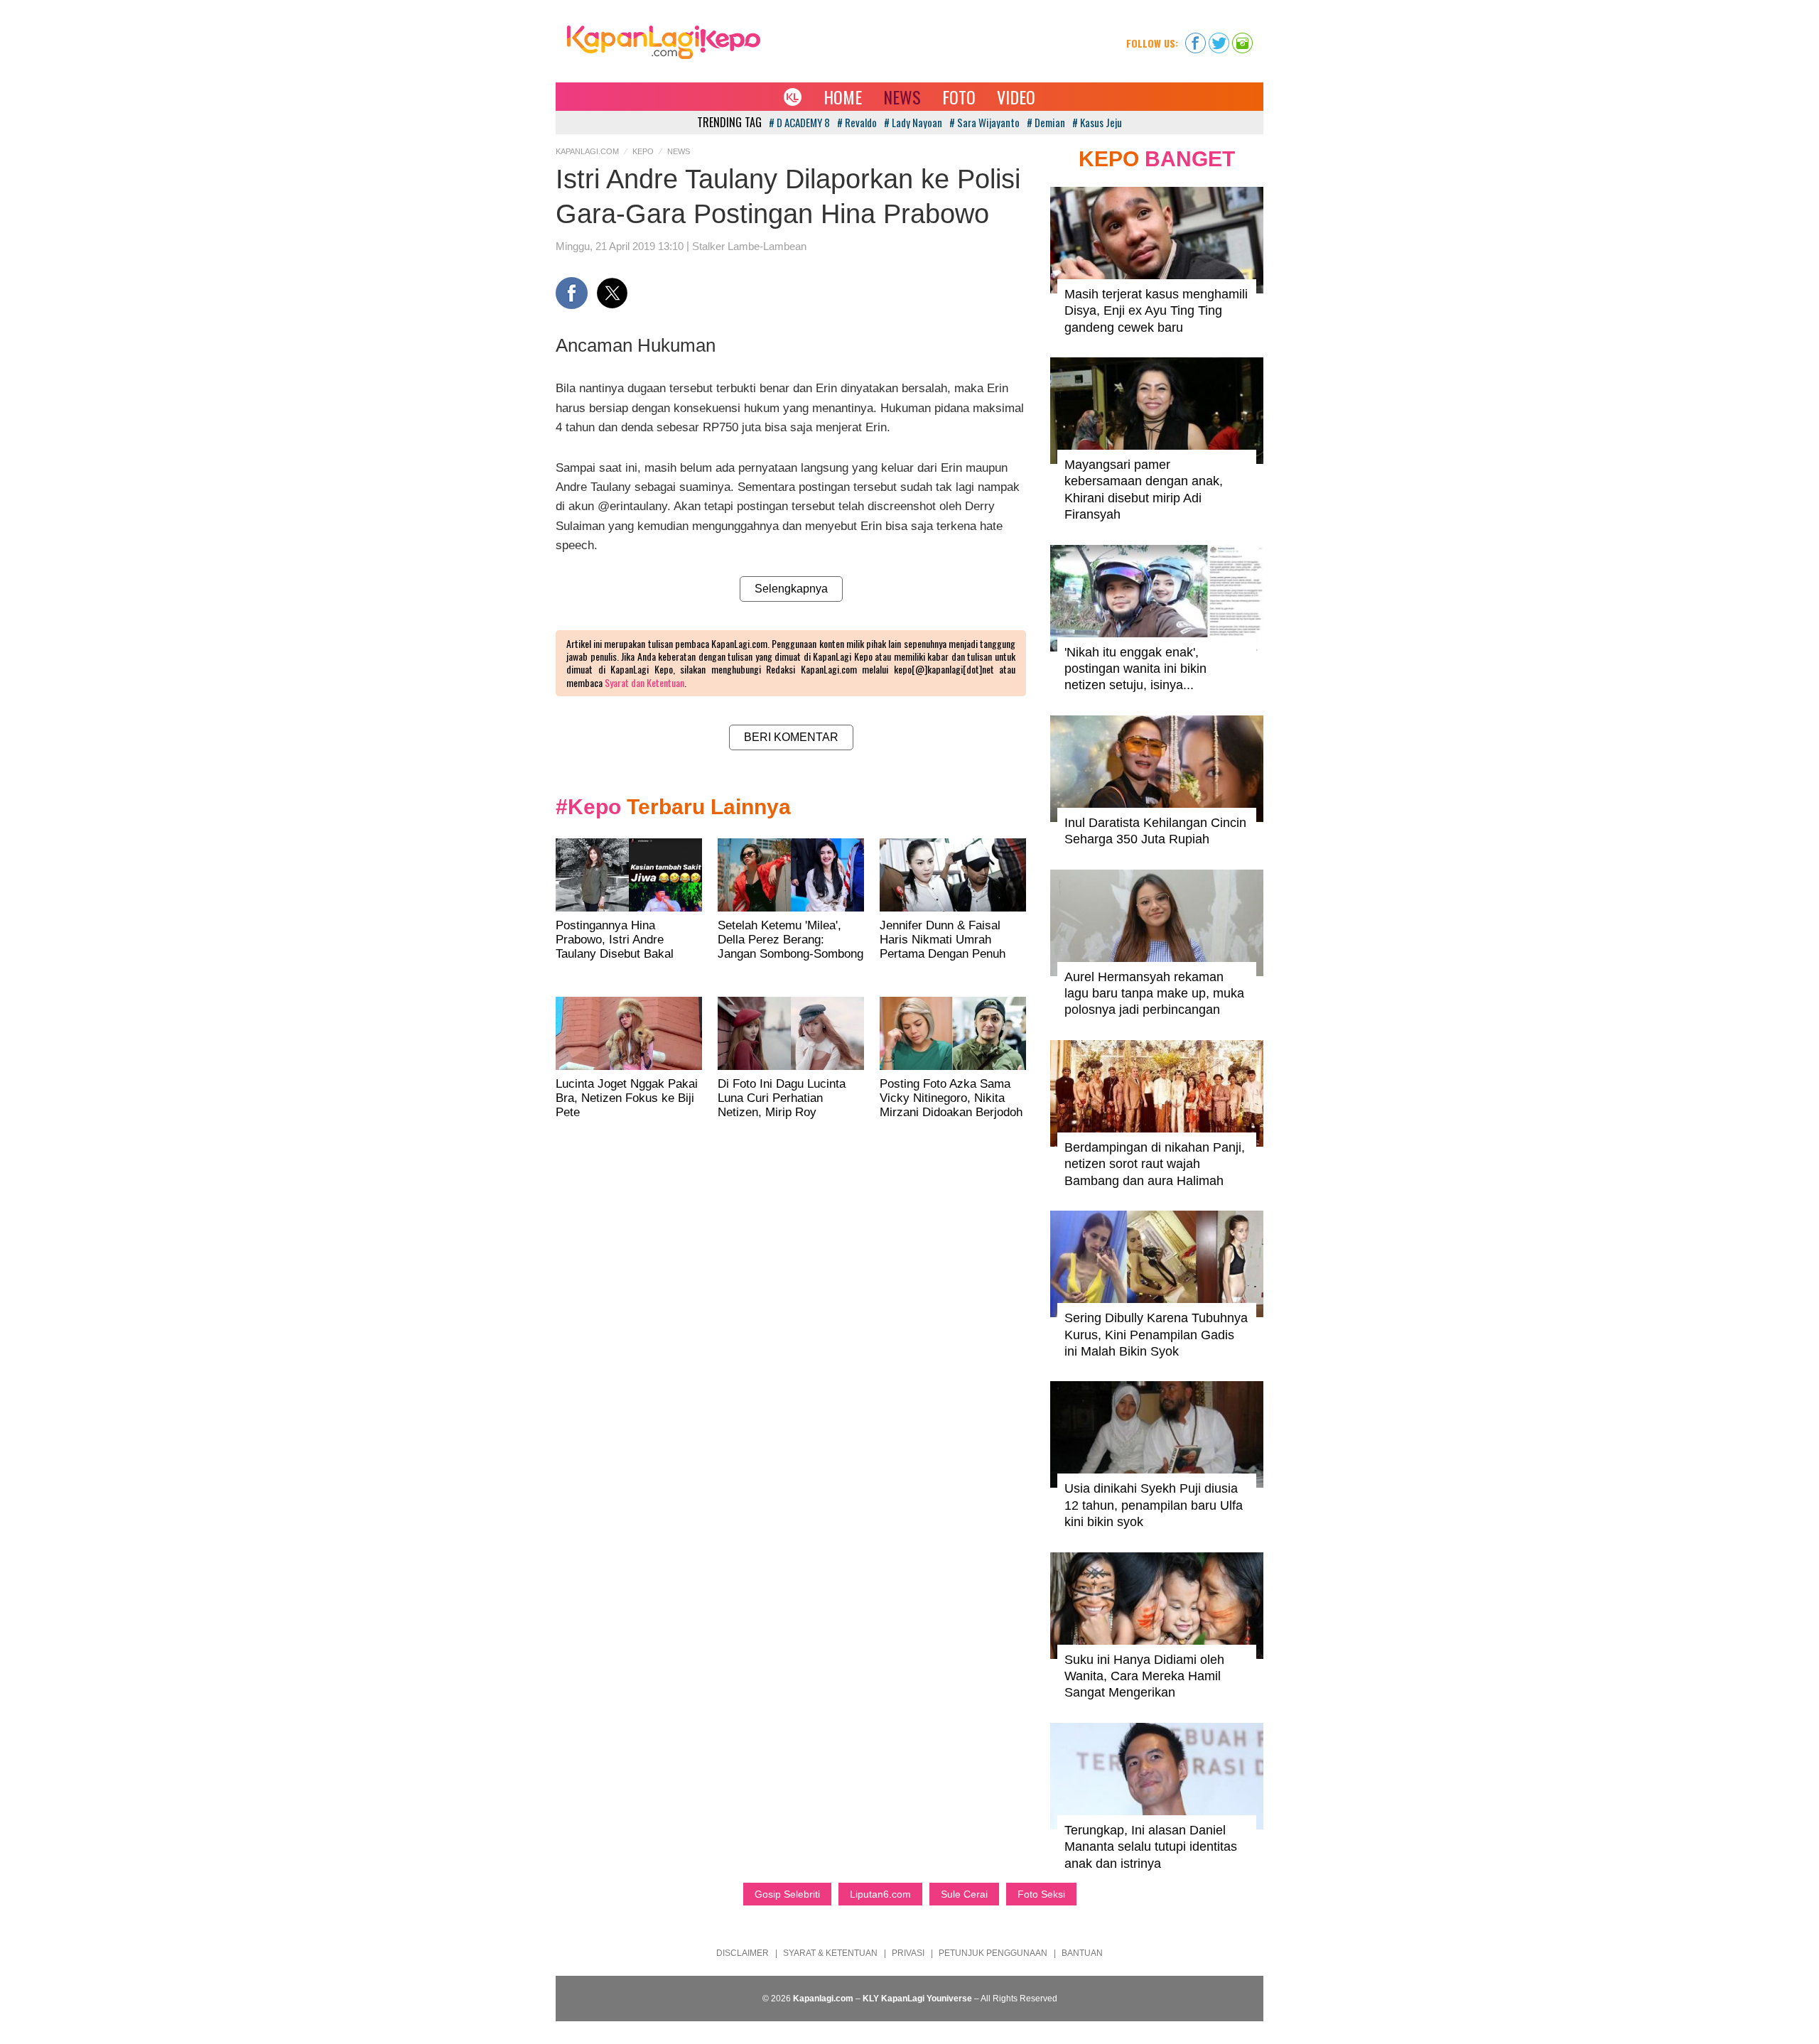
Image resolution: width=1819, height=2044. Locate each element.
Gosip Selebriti (787, 1894)
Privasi (908, 1953)
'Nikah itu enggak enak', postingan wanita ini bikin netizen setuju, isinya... (1135, 669)
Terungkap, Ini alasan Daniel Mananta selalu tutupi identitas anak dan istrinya (1151, 1847)
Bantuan (1082, 1953)
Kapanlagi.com (587, 151)
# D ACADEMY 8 (799, 122)
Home (843, 97)
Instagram (1242, 38)
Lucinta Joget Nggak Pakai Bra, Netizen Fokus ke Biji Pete (627, 1098)
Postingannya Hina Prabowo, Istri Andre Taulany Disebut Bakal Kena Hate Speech (615, 947)
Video (1016, 97)
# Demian (1046, 122)
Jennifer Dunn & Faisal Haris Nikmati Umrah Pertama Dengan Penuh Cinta (943, 947)
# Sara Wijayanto (984, 122)
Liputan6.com (880, 1894)
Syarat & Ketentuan (830, 1953)
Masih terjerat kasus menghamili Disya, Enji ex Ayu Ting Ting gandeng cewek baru (1156, 311)
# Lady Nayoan (913, 122)
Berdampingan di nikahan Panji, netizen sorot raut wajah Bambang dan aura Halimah (1155, 1164)
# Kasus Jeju (1097, 122)
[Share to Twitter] (612, 293)
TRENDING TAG (729, 122)
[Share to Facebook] (572, 293)
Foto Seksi (1041, 1894)
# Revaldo (857, 122)
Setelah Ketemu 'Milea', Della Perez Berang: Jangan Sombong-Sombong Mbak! (790, 947)
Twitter (1219, 38)
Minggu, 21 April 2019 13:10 (620, 246)
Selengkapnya (791, 589)
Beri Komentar (791, 737)
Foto (959, 97)
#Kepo (588, 807)
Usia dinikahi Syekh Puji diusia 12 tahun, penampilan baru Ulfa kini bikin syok (1154, 1505)
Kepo (643, 151)
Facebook (1195, 38)
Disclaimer (743, 1953)
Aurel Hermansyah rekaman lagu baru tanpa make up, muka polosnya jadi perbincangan (1154, 994)
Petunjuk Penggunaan (993, 1953)
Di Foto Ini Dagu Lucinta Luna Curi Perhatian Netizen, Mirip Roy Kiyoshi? (782, 1105)
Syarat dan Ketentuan (644, 682)
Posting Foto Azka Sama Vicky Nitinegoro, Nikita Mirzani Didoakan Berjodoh (951, 1098)
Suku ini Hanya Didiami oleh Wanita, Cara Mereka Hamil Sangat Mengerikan (1144, 1676)
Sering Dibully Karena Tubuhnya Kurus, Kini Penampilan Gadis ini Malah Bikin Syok (1156, 1335)
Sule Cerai (964, 1894)
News (902, 97)
